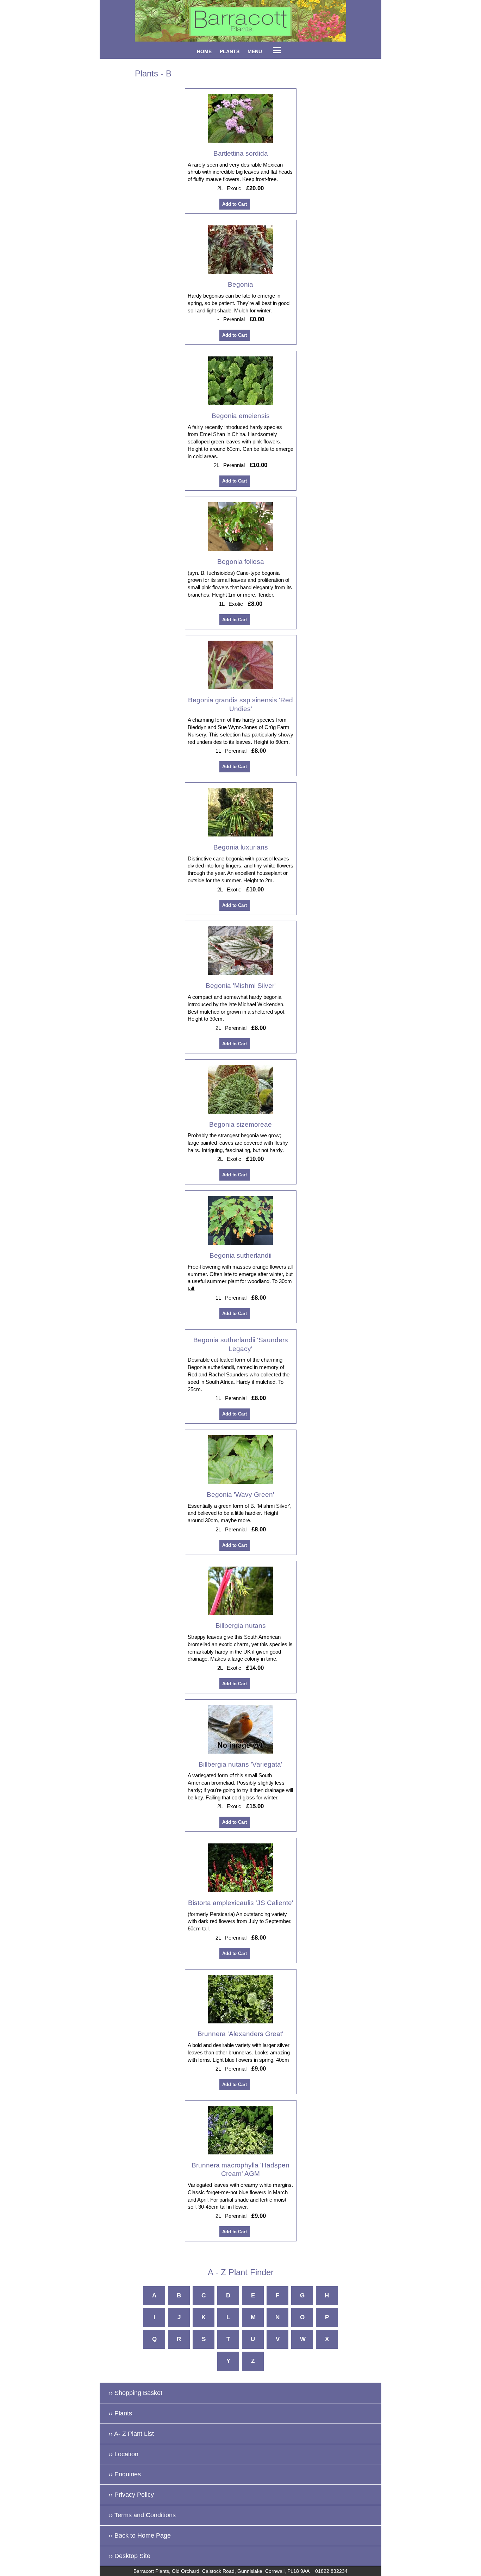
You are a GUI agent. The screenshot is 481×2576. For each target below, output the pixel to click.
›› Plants (120, 2413)
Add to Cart (235, 204)
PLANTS (230, 51)
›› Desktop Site (129, 2556)
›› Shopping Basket (135, 2393)
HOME (204, 51)
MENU (255, 51)
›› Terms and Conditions (142, 2515)
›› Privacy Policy (131, 2495)
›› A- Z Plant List (131, 2434)
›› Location (123, 2454)
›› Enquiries (125, 2474)
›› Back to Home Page (140, 2535)
